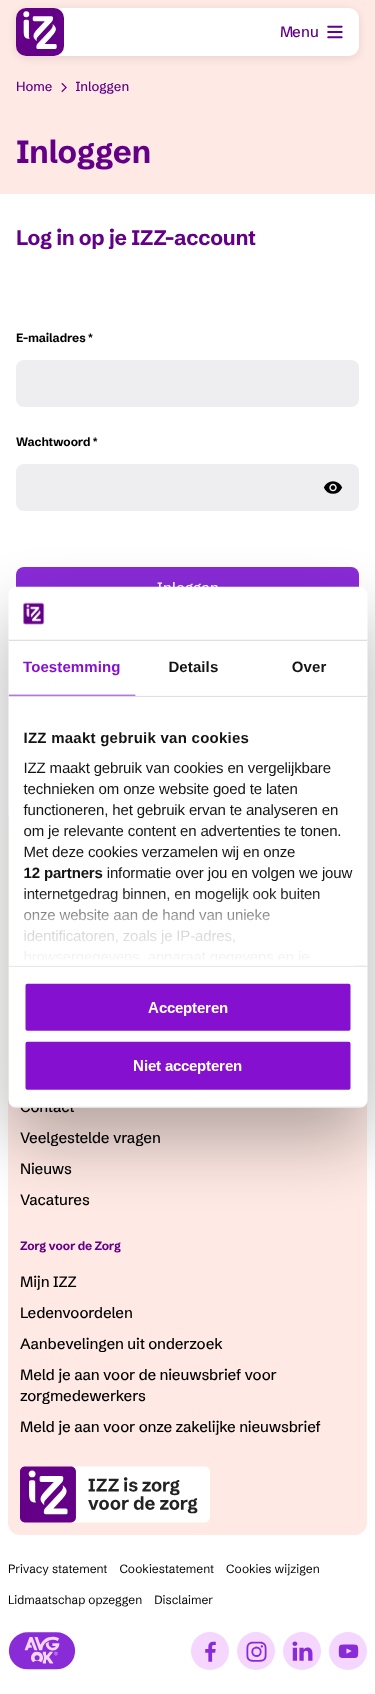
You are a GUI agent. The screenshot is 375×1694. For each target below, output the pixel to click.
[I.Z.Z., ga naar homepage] (40, 32)
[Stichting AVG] (42, 1651)
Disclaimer (183, 1600)
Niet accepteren (187, 1065)
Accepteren (188, 1006)
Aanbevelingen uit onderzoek (121, 1343)
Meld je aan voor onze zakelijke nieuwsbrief (170, 1426)
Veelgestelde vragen (90, 1137)
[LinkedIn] (302, 1651)
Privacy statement (57, 1569)
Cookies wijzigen (273, 1569)
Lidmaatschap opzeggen (75, 1600)
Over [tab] (309, 666)
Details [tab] (193, 666)
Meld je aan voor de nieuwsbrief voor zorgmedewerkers (148, 1385)
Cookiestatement (166, 1569)
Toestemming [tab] (72, 666)
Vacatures (55, 1199)
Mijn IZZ (48, 1281)
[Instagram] (256, 1651)
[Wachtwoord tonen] (333, 488)
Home (34, 87)
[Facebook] (210, 1651)
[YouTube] (348, 1651)
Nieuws (46, 1168)
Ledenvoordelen (76, 1312)
